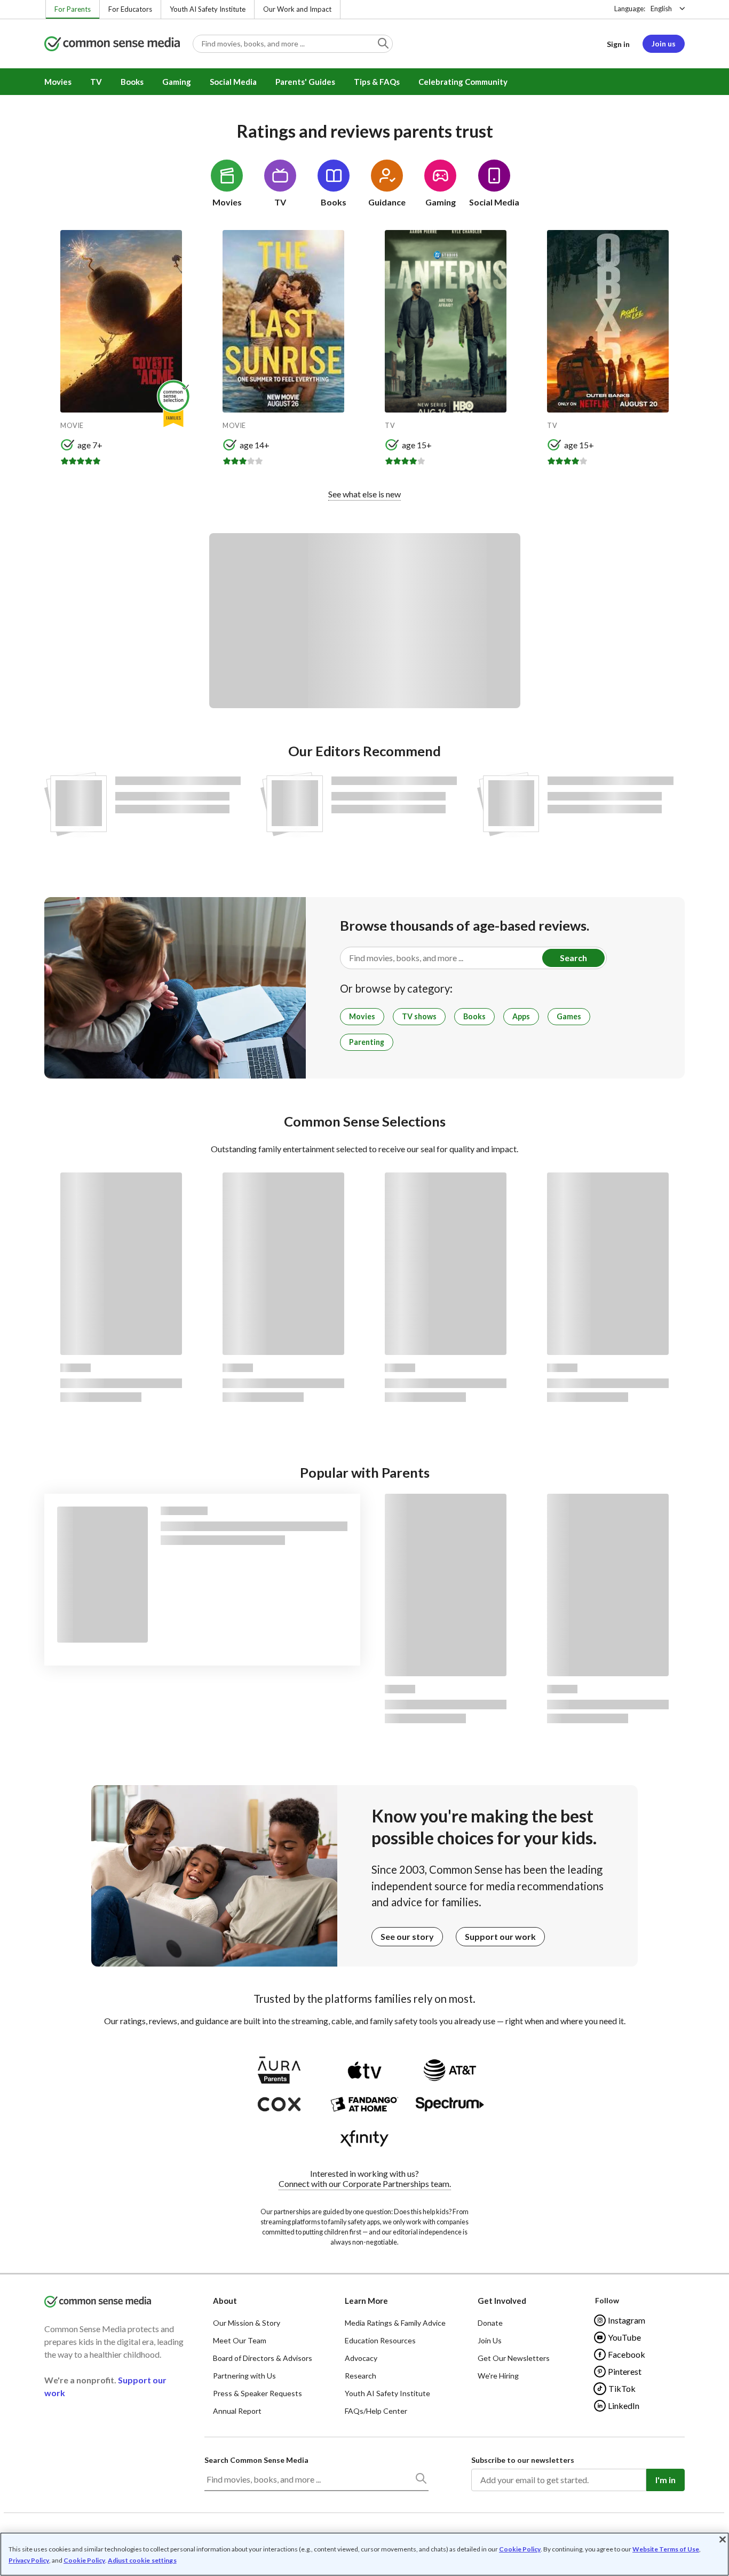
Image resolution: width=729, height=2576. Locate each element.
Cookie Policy (520, 2549)
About (225, 2301)
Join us (664, 43)
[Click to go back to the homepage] (112, 45)
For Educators (130, 9)
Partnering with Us (244, 2376)
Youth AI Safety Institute (208, 9)
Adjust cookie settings (142, 2561)
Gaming (177, 82)
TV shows (419, 1016)
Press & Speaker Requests (257, 2393)
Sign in (618, 44)
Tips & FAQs (377, 82)
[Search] (421, 2480)
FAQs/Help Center (376, 2411)
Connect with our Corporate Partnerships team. (365, 2183)
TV (96, 82)
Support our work (500, 1936)
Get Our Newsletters (514, 2358)
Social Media (233, 82)
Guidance (387, 202)
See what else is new (364, 494)
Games (569, 1016)
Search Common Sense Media (256, 2460)
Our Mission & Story (247, 2323)
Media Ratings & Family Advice (395, 2323)
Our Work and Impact (297, 9)
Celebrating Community (463, 82)
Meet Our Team (240, 2340)
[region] (364, 2554)
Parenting (367, 1042)
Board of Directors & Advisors (263, 2358)
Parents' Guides (305, 82)
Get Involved (502, 2301)
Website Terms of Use (666, 2549)
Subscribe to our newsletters (523, 2460)
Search (573, 958)
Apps (521, 1016)
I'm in (665, 2480)
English (661, 9)
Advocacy (361, 2358)
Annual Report (237, 2411)
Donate (490, 2323)
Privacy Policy (29, 2560)
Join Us (490, 2340)
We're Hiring (498, 2376)
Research (360, 2376)
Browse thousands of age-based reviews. (465, 925)
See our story (407, 1936)
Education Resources (380, 2340)
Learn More (366, 2301)
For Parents (73, 9)
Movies (58, 82)
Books (132, 82)
